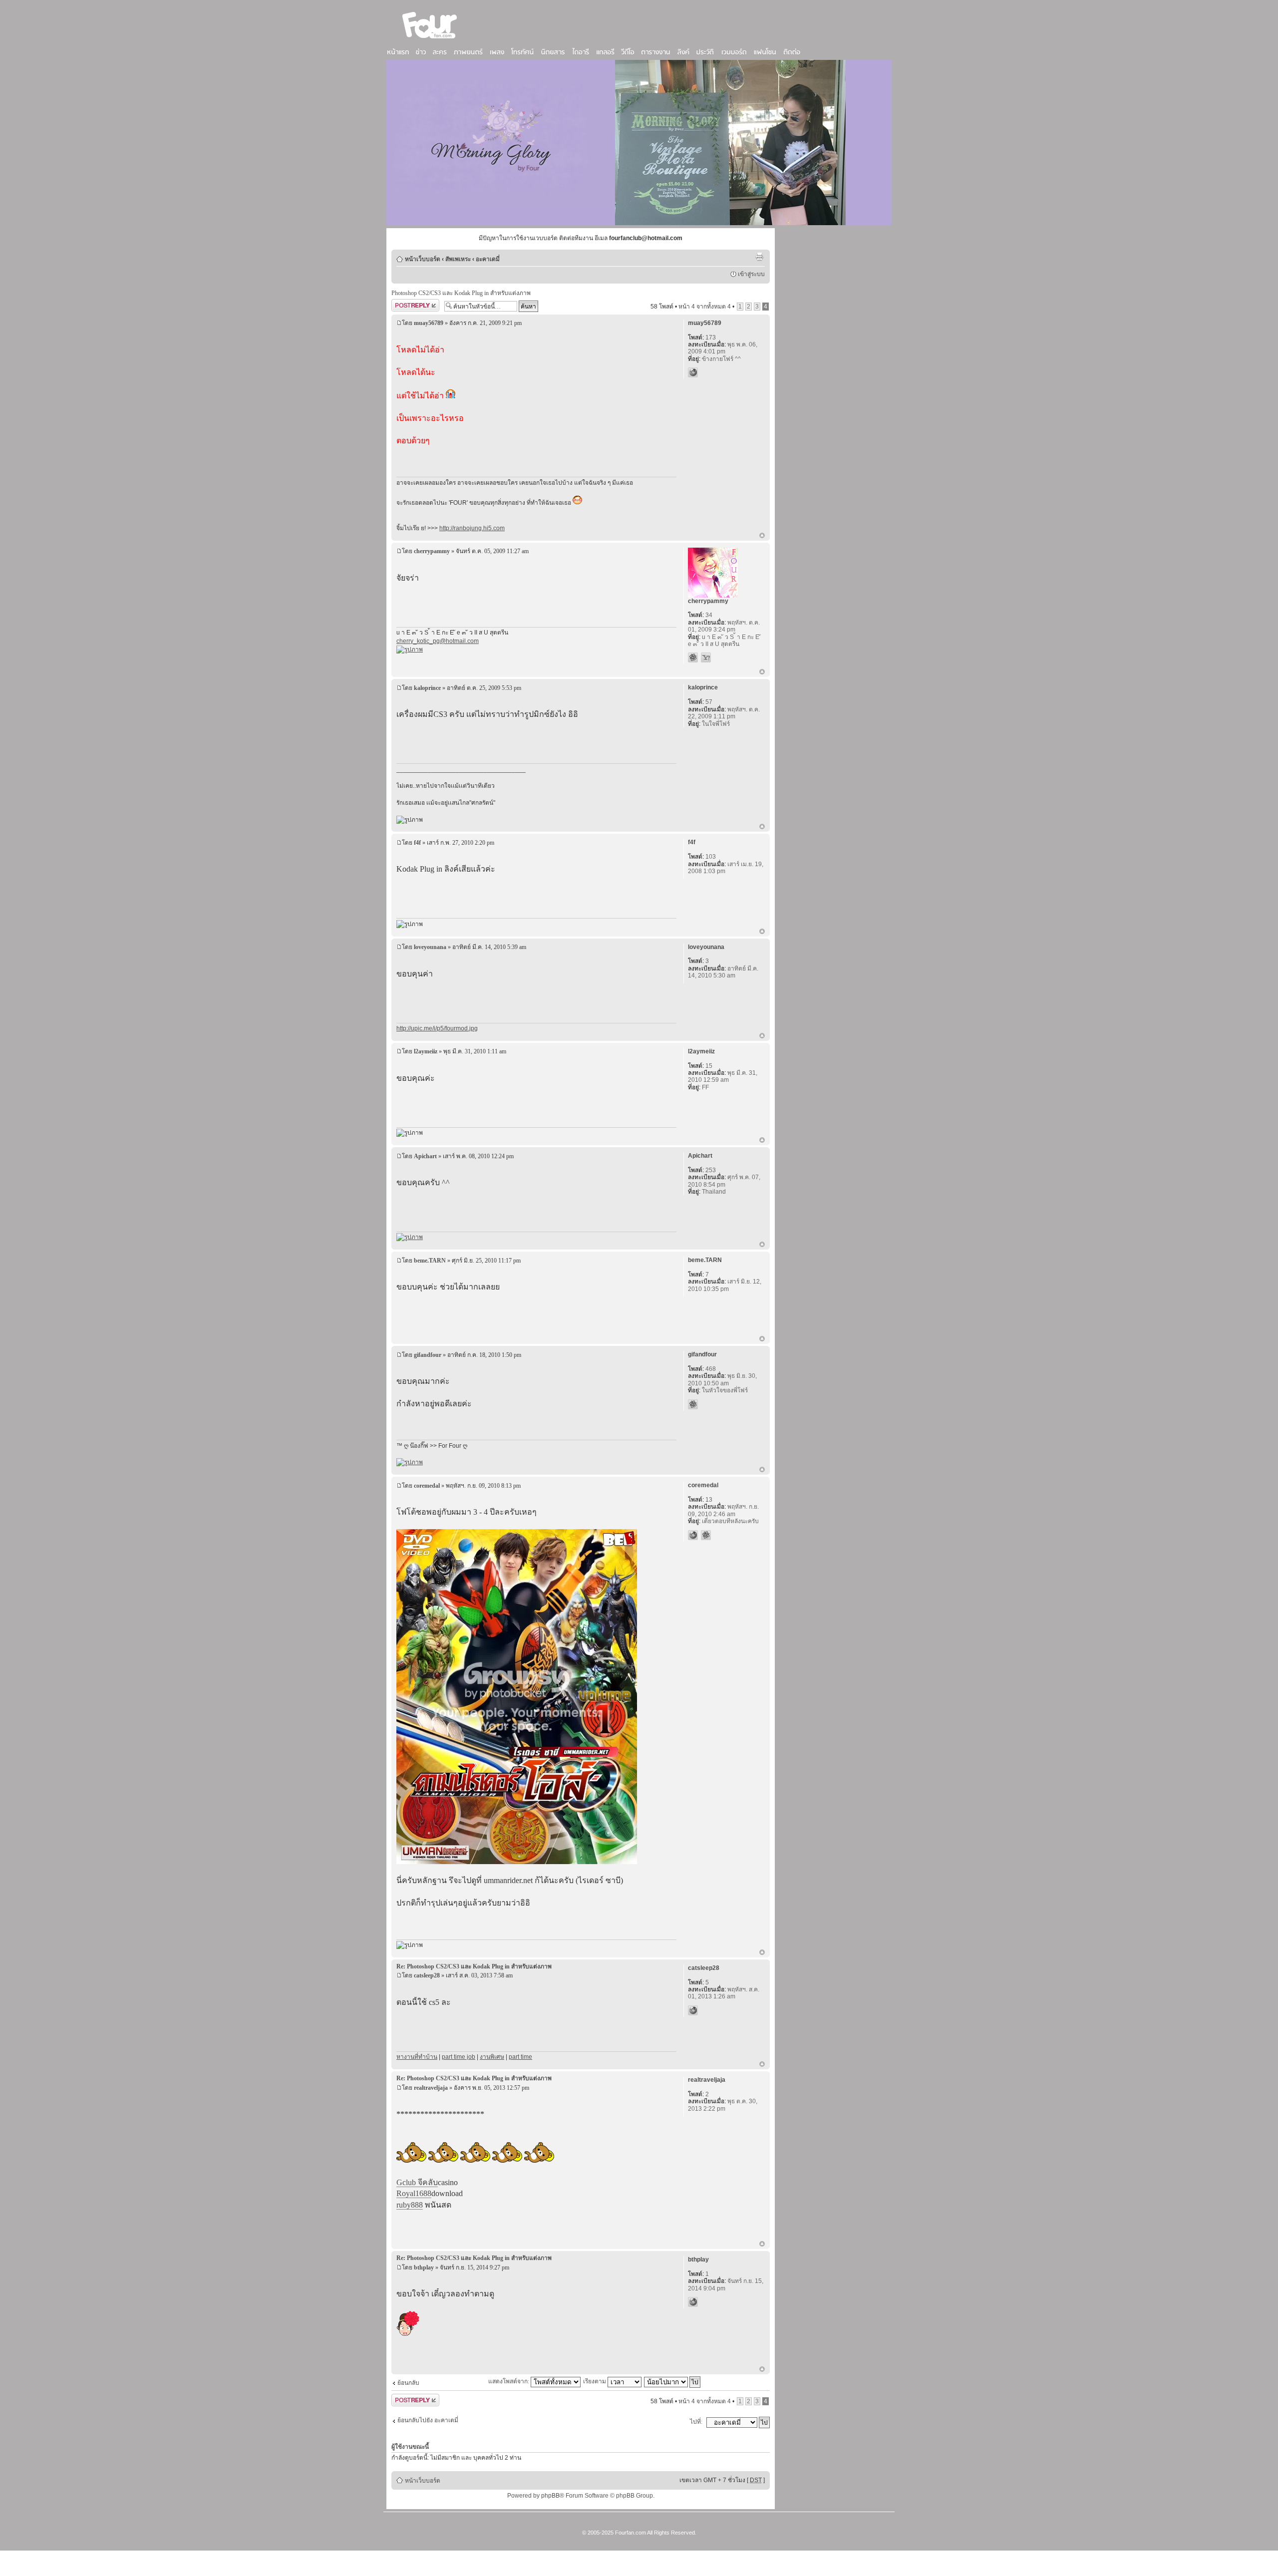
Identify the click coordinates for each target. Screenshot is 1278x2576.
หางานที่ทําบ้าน (417, 2057)
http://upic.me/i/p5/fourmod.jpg (437, 1028)
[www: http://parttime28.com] (693, 2010)
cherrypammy (432, 551)
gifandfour (428, 1355)
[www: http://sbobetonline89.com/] (693, 2302)
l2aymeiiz (426, 1051)
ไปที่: (696, 2422)
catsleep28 (427, 1975)
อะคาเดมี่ (488, 259)
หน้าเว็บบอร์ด (423, 259)
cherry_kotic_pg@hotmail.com (438, 641)
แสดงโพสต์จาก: (509, 2381)
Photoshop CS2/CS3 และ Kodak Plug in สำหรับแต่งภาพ (461, 293)
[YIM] (706, 657)
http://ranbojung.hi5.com (472, 528)
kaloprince (427, 688)
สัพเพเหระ (458, 259)
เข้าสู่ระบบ (751, 274)
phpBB (550, 2496)
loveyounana (430, 947)
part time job (459, 2057)
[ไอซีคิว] (693, 657)
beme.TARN (430, 1261)
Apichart (425, 1156)
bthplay (424, 2267)
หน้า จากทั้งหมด (705, 307)
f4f (417, 843)
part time (520, 2057)
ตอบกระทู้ (404, 304)
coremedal (427, 1486)
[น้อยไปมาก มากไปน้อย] (673, 2381)
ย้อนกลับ (408, 2383)
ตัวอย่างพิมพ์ (759, 257)
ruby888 (410, 2205)
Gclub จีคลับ (417, 2182)
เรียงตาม (595, 2381)
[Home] (430, 39)
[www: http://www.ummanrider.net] (693, 1535)
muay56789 (429, 323)
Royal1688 (414, 2193)
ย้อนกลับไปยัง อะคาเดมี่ (428, 2420)
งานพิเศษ (492, 2057)
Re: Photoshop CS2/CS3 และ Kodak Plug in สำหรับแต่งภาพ (474, 1966)
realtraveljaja (431, 2088)
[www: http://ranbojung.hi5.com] (693, 372)
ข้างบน (762, 536)
